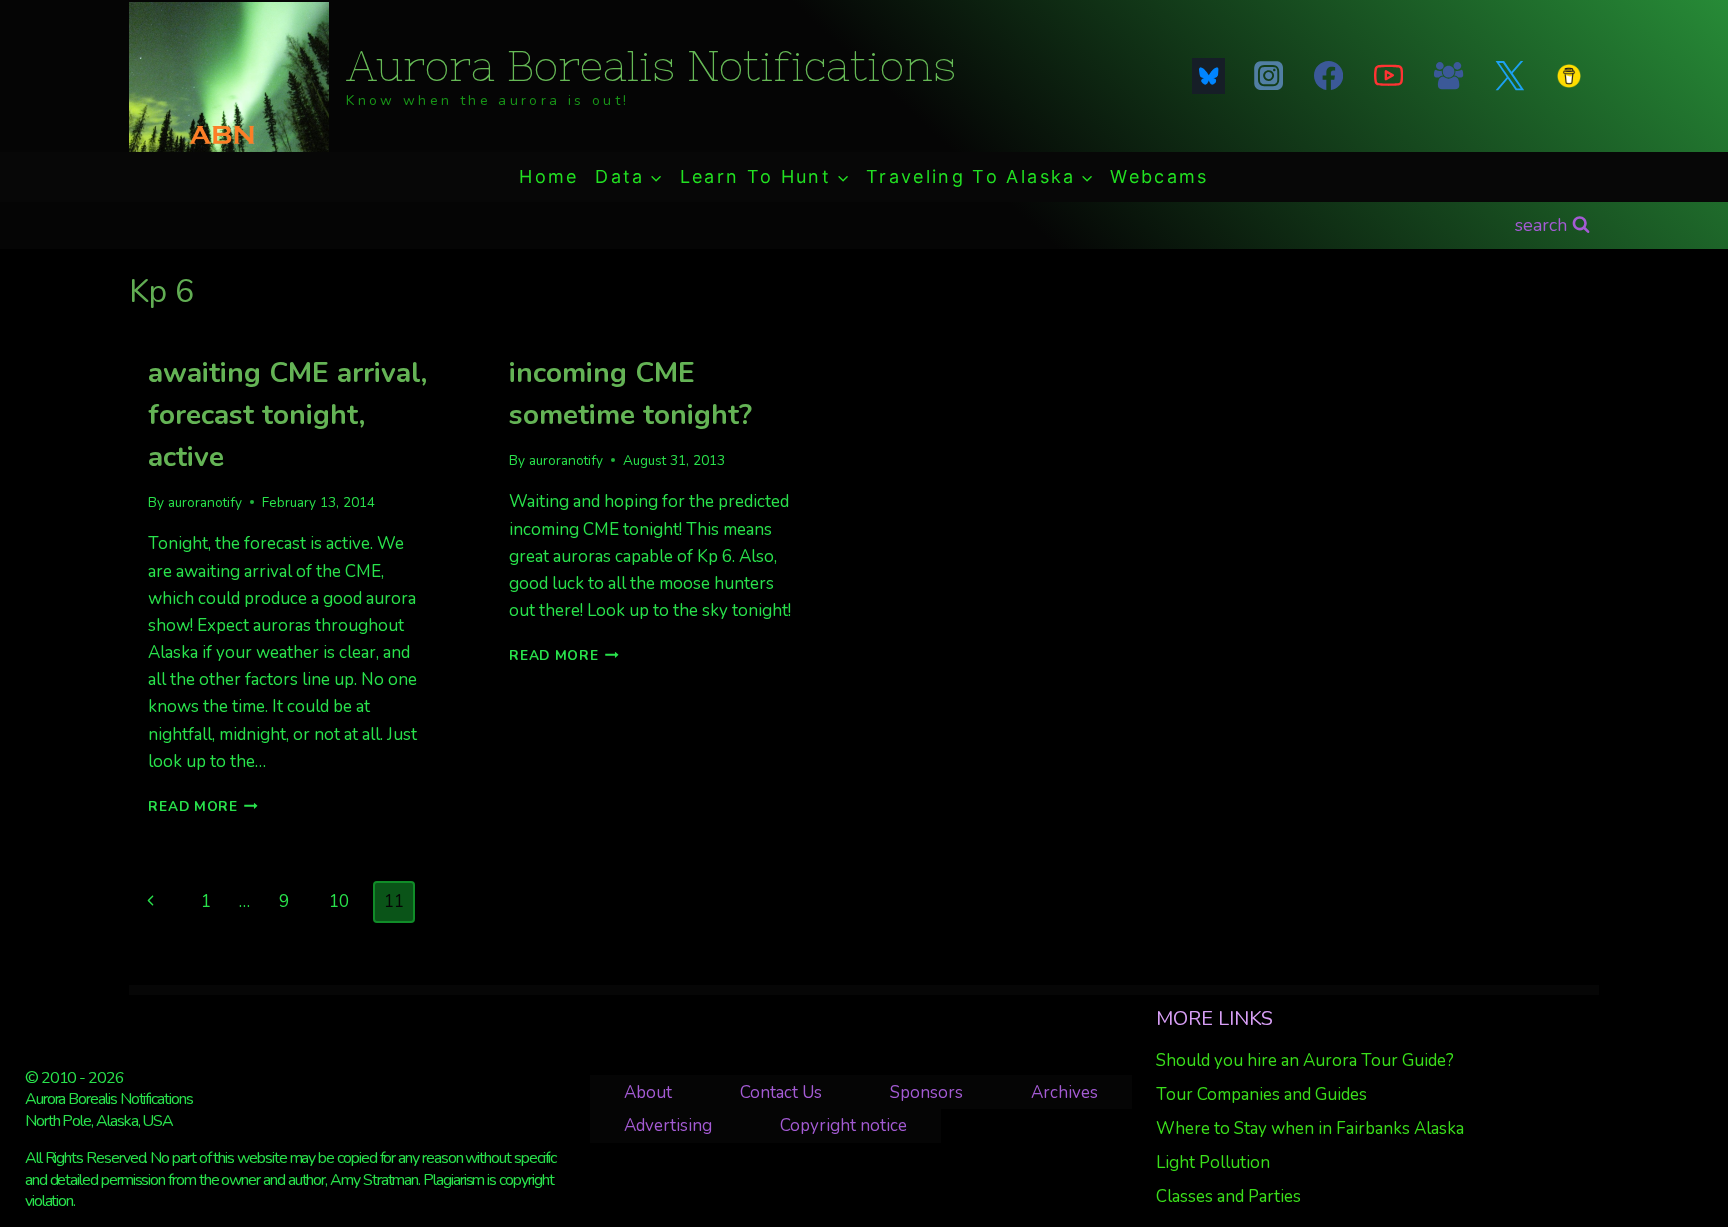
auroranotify (205, 502)
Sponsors (926, 1092)
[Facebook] (1328, 76)
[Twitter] (1509, 76)
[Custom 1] (1569, 76)
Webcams (1159, 176)
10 (339, 901)
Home (548, 176)
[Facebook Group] (1449, 76)
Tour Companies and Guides (1261, 1094)
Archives (1064, 1092)
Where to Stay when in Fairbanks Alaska (1310, 1128)
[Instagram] (1268, 76)
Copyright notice (843, 1125)
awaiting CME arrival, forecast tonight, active (287, 415)
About (648, 1092)
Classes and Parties (1228, 1196)
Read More (203, 806)
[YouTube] (1389, 76)
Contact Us (781, 1092)
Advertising (668, 1125)
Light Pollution (1213, 1162)
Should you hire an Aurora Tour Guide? (1305, 1060)
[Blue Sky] (1208, 76)
